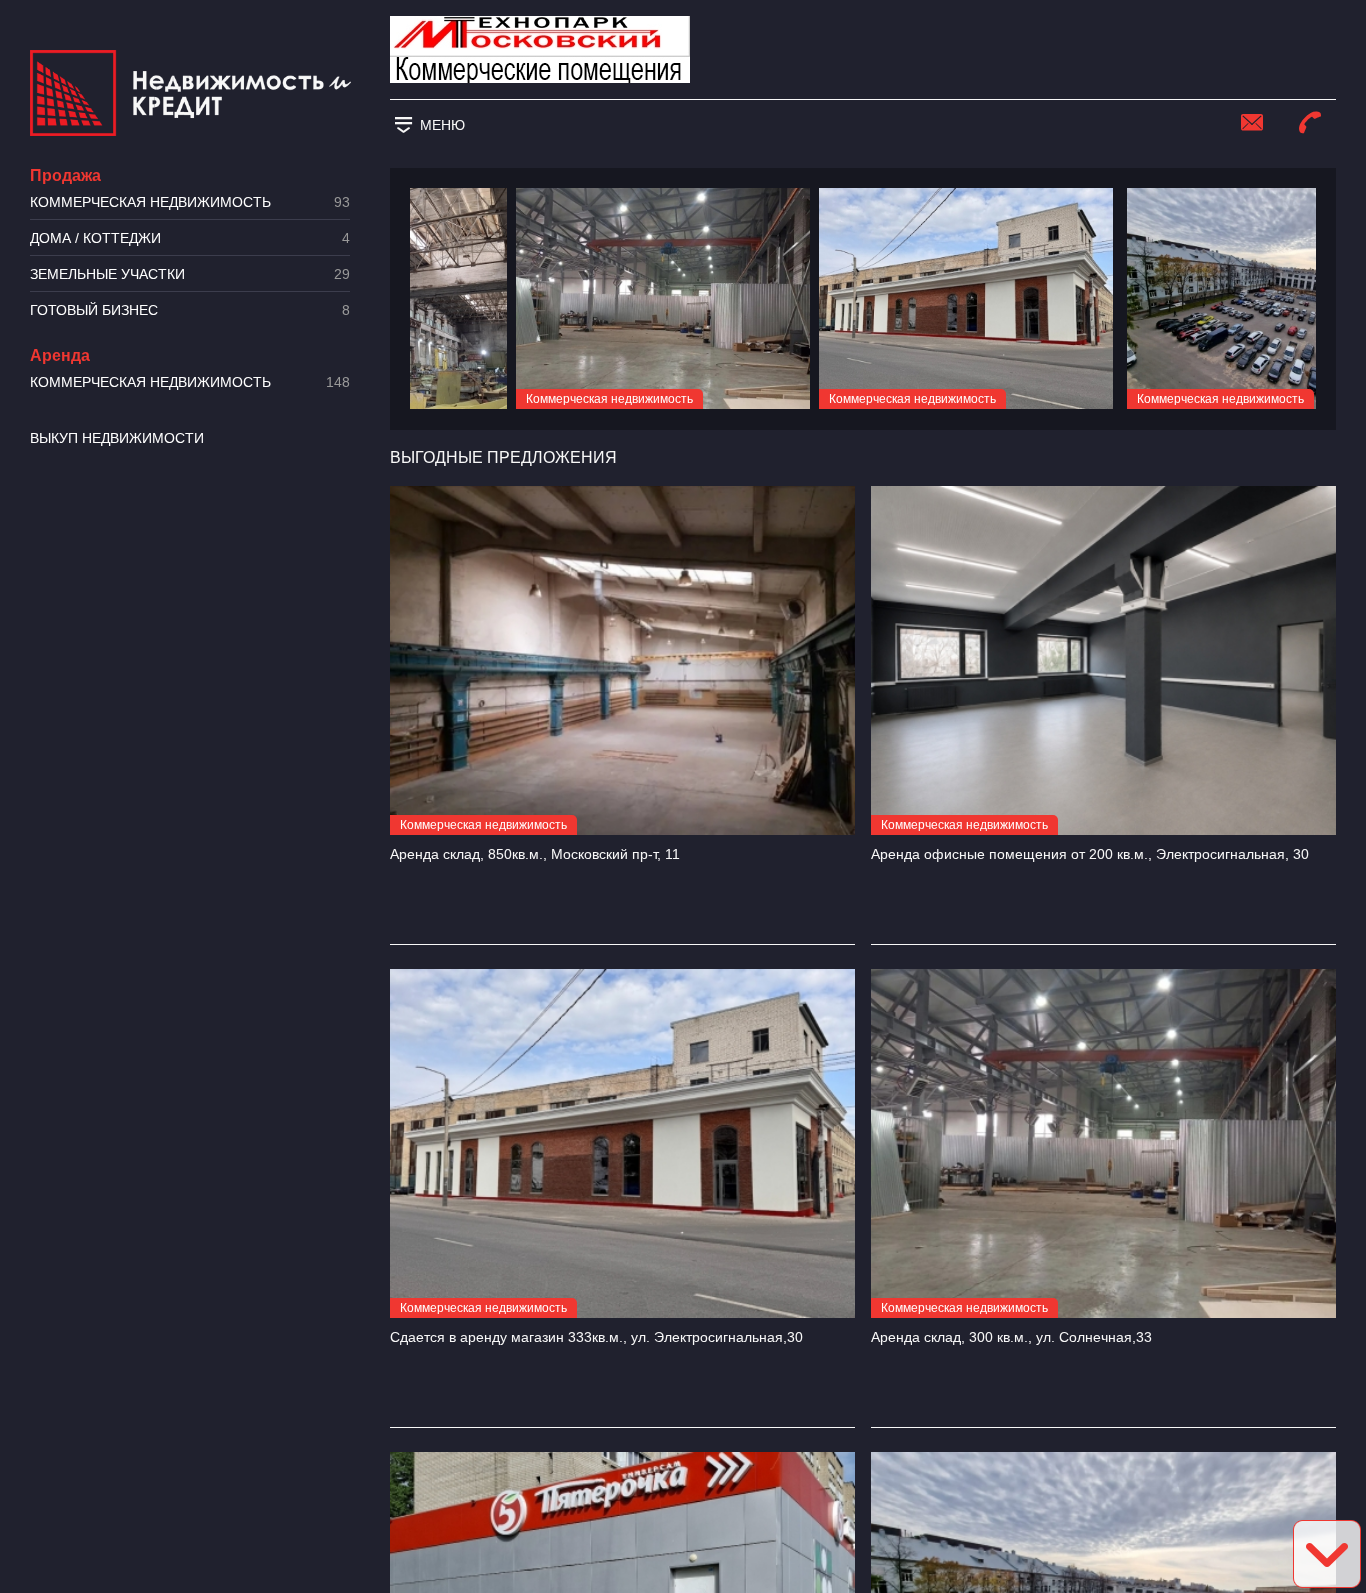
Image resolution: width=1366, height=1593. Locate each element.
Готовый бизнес (190, 310)
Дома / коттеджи (190, 238)
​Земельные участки (190, 274)
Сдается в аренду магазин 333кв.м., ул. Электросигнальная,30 (596, 1337)
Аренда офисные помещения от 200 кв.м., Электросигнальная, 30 (1090, 854)
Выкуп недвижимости (117, 438)
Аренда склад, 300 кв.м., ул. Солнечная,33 (1011, 1337)
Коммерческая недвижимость (190, 202)
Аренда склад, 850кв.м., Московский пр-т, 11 (535, 854)
